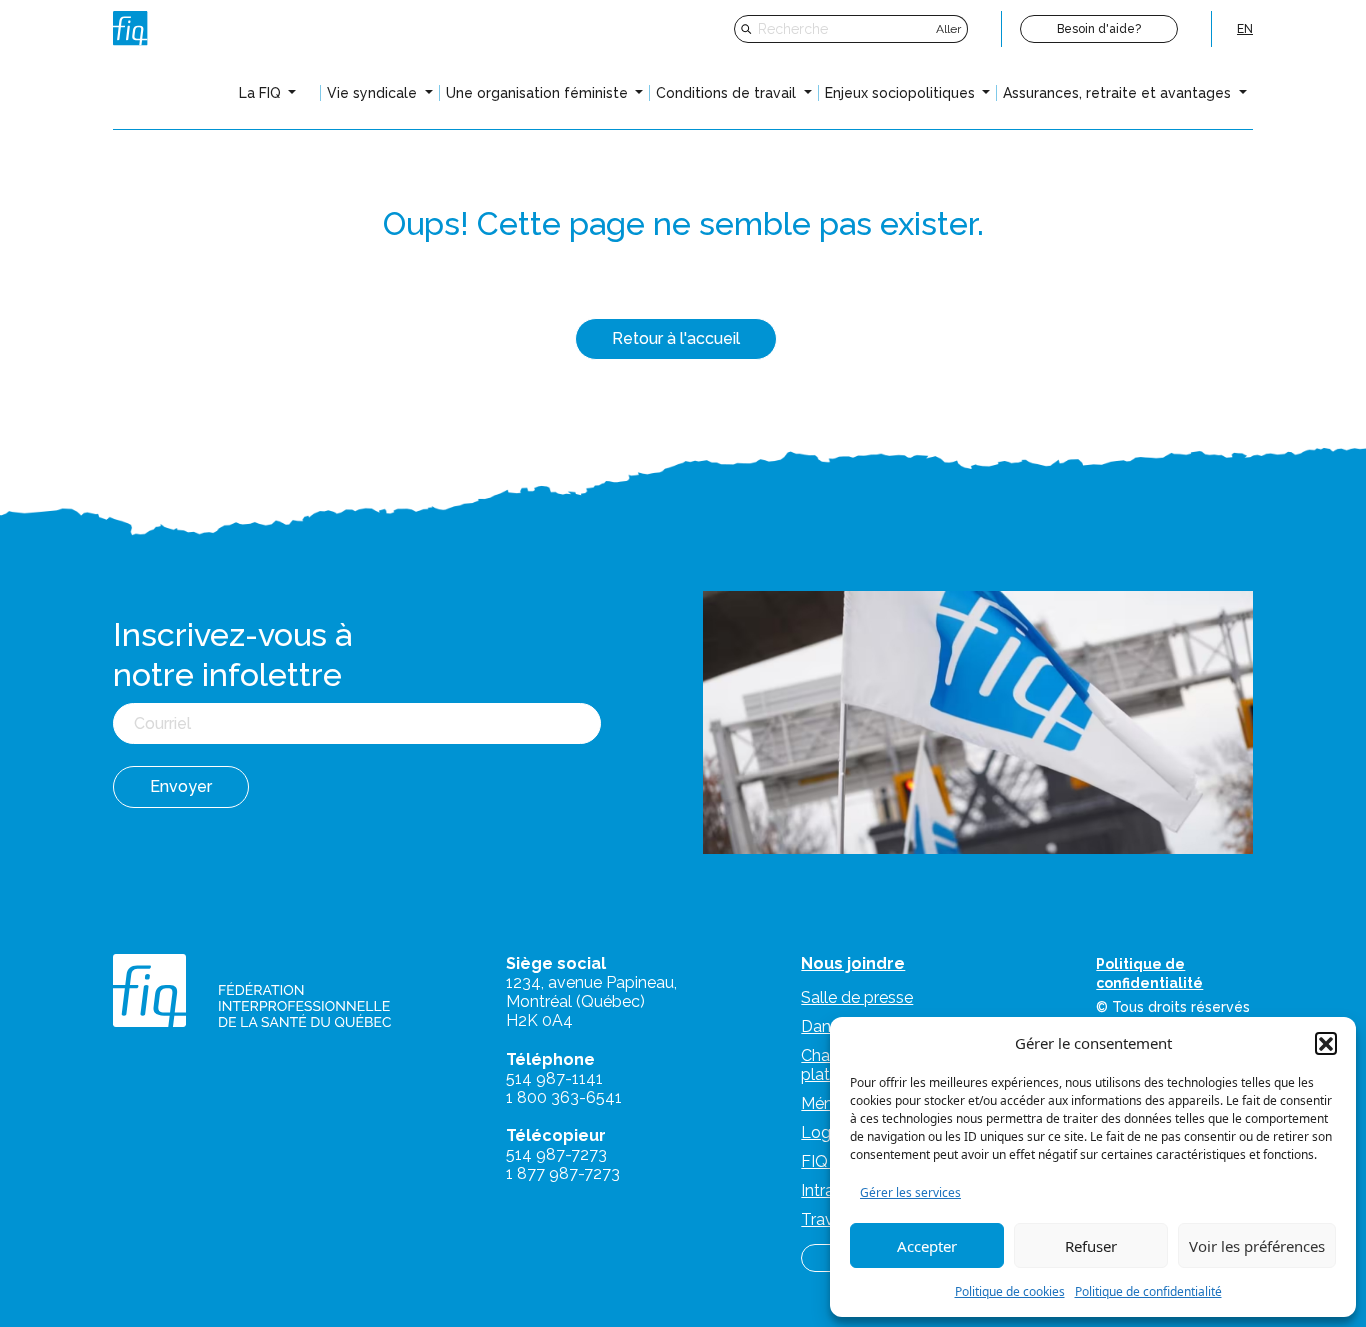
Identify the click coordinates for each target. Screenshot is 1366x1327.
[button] (1326, 1043)
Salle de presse (857, 997)
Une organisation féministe (539, 93)
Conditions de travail (728, 93)
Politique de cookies (1010, 1291)
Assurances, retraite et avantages (1119, 93)
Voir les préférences (1257, 1246)
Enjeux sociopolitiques (902, 93)
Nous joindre (853, 963)
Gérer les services (910, 1192)
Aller (948, 29)
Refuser (1091, 1246)
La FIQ (262, 93)
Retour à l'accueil (676, 338)
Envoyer (181, 786)
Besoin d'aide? (1099, 29)
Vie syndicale (374, 93)
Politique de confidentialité (1148, 1291)
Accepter (927, 1246)
